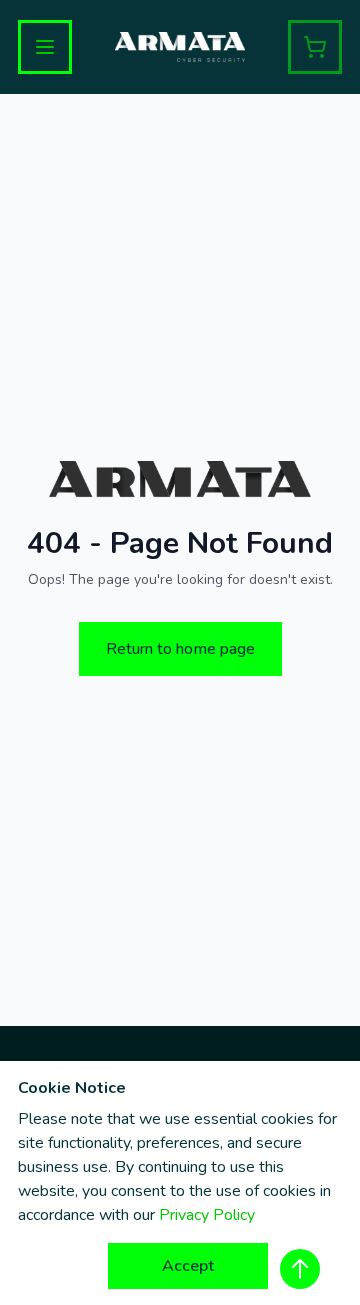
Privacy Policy (207, 1215)
